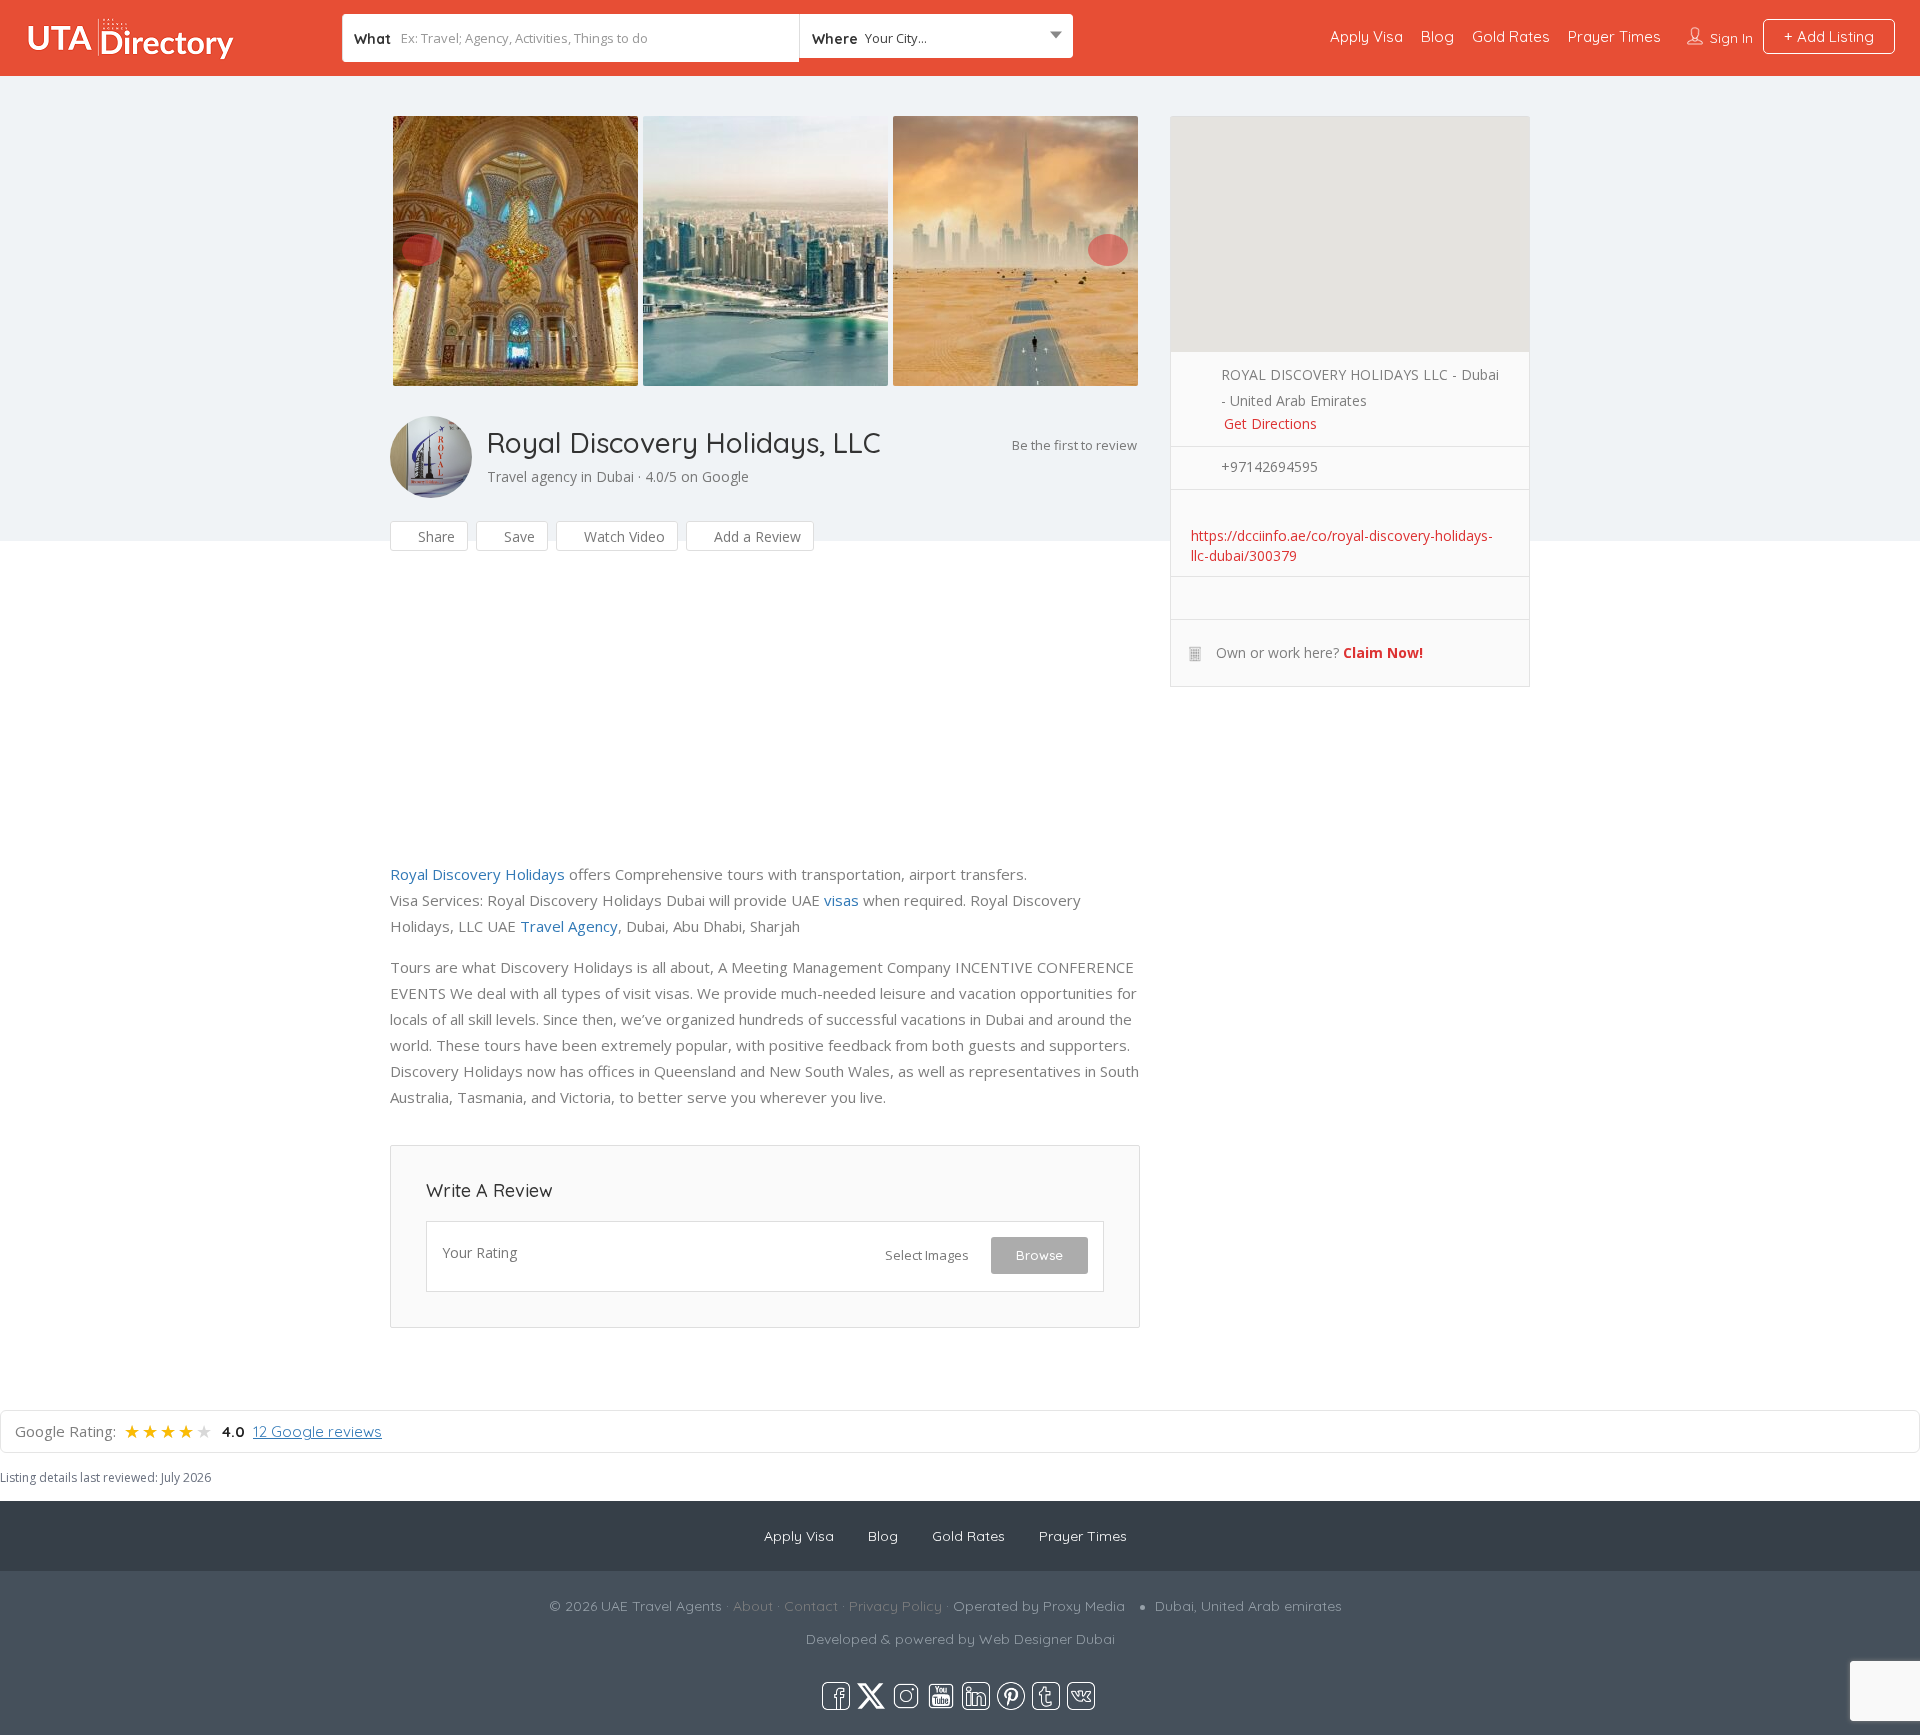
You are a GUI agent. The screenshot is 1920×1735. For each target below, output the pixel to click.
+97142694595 (1269, 466)
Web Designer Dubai (1047, 1639)
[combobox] (936, 38)
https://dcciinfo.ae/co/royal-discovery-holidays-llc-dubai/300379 (1342, 537)
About (753, 1606)
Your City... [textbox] (896, 38)
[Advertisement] (765, 721)
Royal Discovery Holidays (477, 874)
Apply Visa (1366, 36)
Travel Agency (569, 926)
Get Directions (1270, 423)
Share (434, 536)
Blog (1437, 36)
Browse (1039, 1255)
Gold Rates (1511, 36)
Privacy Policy (895, 1606)
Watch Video (622, 536)
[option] (515, 251)
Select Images (927, 1255)
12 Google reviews (317, 1431)
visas (841, 900)
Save (517, 536)
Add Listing (1833, 36)
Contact (811, 1606)
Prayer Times (1614, 36)
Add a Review (755, 536)
